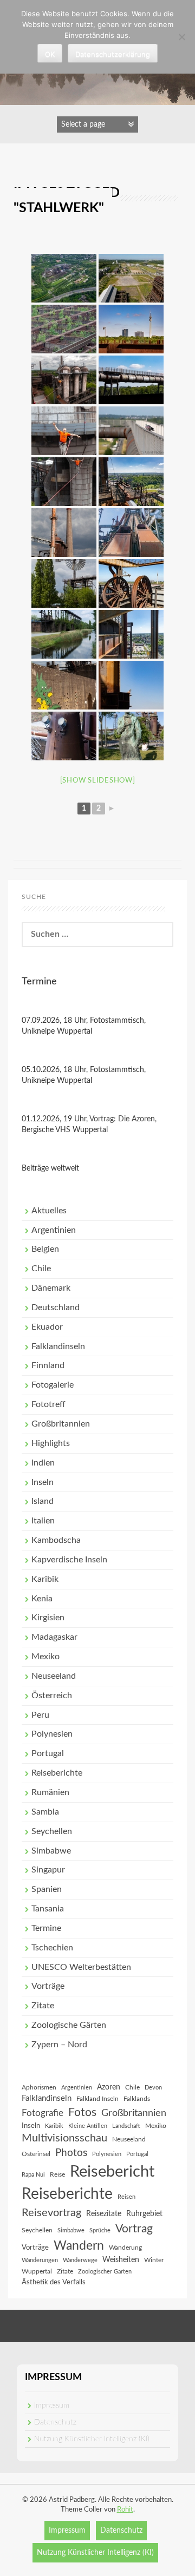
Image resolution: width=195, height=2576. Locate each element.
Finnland (48, 1365)
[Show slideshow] (98, 781)
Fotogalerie (53, 1385)
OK (50, 54)
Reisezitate (104, 2214)
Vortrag (134, 2229)
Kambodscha (56, 1540)
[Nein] (181, 37)
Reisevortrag (51, 2213)
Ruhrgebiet (144, 2214)
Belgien (45, 1249)
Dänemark (51, 1288)
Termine (46, 1928)
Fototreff (48, 1404)
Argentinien (54, 1230)
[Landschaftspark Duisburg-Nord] (64, 278)
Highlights (51, 1443)
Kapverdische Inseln (69, 1560)
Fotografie (43, 2113)
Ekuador (47, 1327)
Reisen (126, 2197)
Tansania (48, 1909)
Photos (71, 2153)
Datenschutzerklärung (113, 54)
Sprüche (100, 2230)
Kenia (42, 1599)
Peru (40, 1715)
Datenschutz (55, 2422)
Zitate (43, 2006)
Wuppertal (37, 2271)
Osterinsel (36, 2154)
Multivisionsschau (64, 2138)
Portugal (48, 1753)
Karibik (45, 1579)
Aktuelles (49, 1211)
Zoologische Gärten (69, 2025)
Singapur (48, 1870)
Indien (43, 1463)
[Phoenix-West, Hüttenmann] (131, 736)
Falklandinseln (58, 1346)
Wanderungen (40, 2260)
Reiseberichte (57, 1773)
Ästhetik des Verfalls (54, 2282)
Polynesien (52, 1734)
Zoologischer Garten (105, 2272)
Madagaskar (54, 1637)
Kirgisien (48, 1618)
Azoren (109, 2087)
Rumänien (50, 1792)
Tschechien (52, 1948)
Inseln (43, 1482)
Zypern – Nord (59, 2045)
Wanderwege (80, 2260)
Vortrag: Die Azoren (122, 1119)
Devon (153, 2088)
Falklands (137, 2099)
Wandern (79, 2246)
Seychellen (52, 1831)
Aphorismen (39, 2087)
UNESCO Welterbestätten (81, 1967)
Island (43, 1501)
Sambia (45, 1812)
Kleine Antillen (88, 2126)
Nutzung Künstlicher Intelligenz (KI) (92, 2439)
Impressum (52, 2406)
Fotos (82, 2112)
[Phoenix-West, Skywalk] (131, 278)
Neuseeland (54, 1676)
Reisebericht (112, 2172)
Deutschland (56, 1307)
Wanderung (125, 2248)
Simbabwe (51, 1851)
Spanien (47, 1889)
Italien (43, 1521)
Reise (57, 2174)
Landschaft (126, 2126)
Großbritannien (61, 1424)
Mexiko (45, 1657)
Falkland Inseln (97, 2099)
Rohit (125, 2510)
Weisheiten (121, 2260)
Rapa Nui (33, 2175)
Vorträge (48, 1986)
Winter (154, 2260)
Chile (41, 1269)
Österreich (52, 1696)
